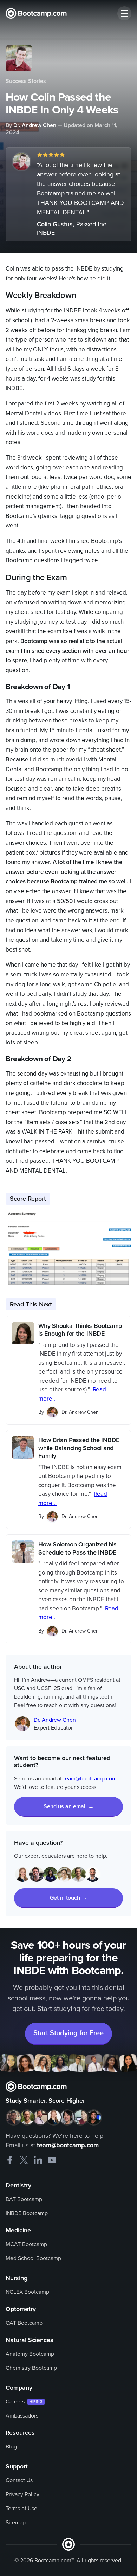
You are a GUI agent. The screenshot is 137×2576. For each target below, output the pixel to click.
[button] (124, 13)
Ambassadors (22, 2416)
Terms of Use (21, 2509)
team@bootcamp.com (90, 1779)
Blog (11, 2447)
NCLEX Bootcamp (27, 2292)
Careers (15, 2402)
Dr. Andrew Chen (35, 125)
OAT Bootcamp (24, 2323)
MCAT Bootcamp (26, 2244)
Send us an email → (69, 1806)
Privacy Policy (22, 2494)
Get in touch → (68, 1898)
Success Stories (26, 81)
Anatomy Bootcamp (30, 2354)
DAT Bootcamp (24, 2199)
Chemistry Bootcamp (31, 2368)
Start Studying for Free (68, 2033)
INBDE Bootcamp (27, 2213)
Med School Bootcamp (33, 2258)
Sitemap (16, 2523)
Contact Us (19, 2480)
